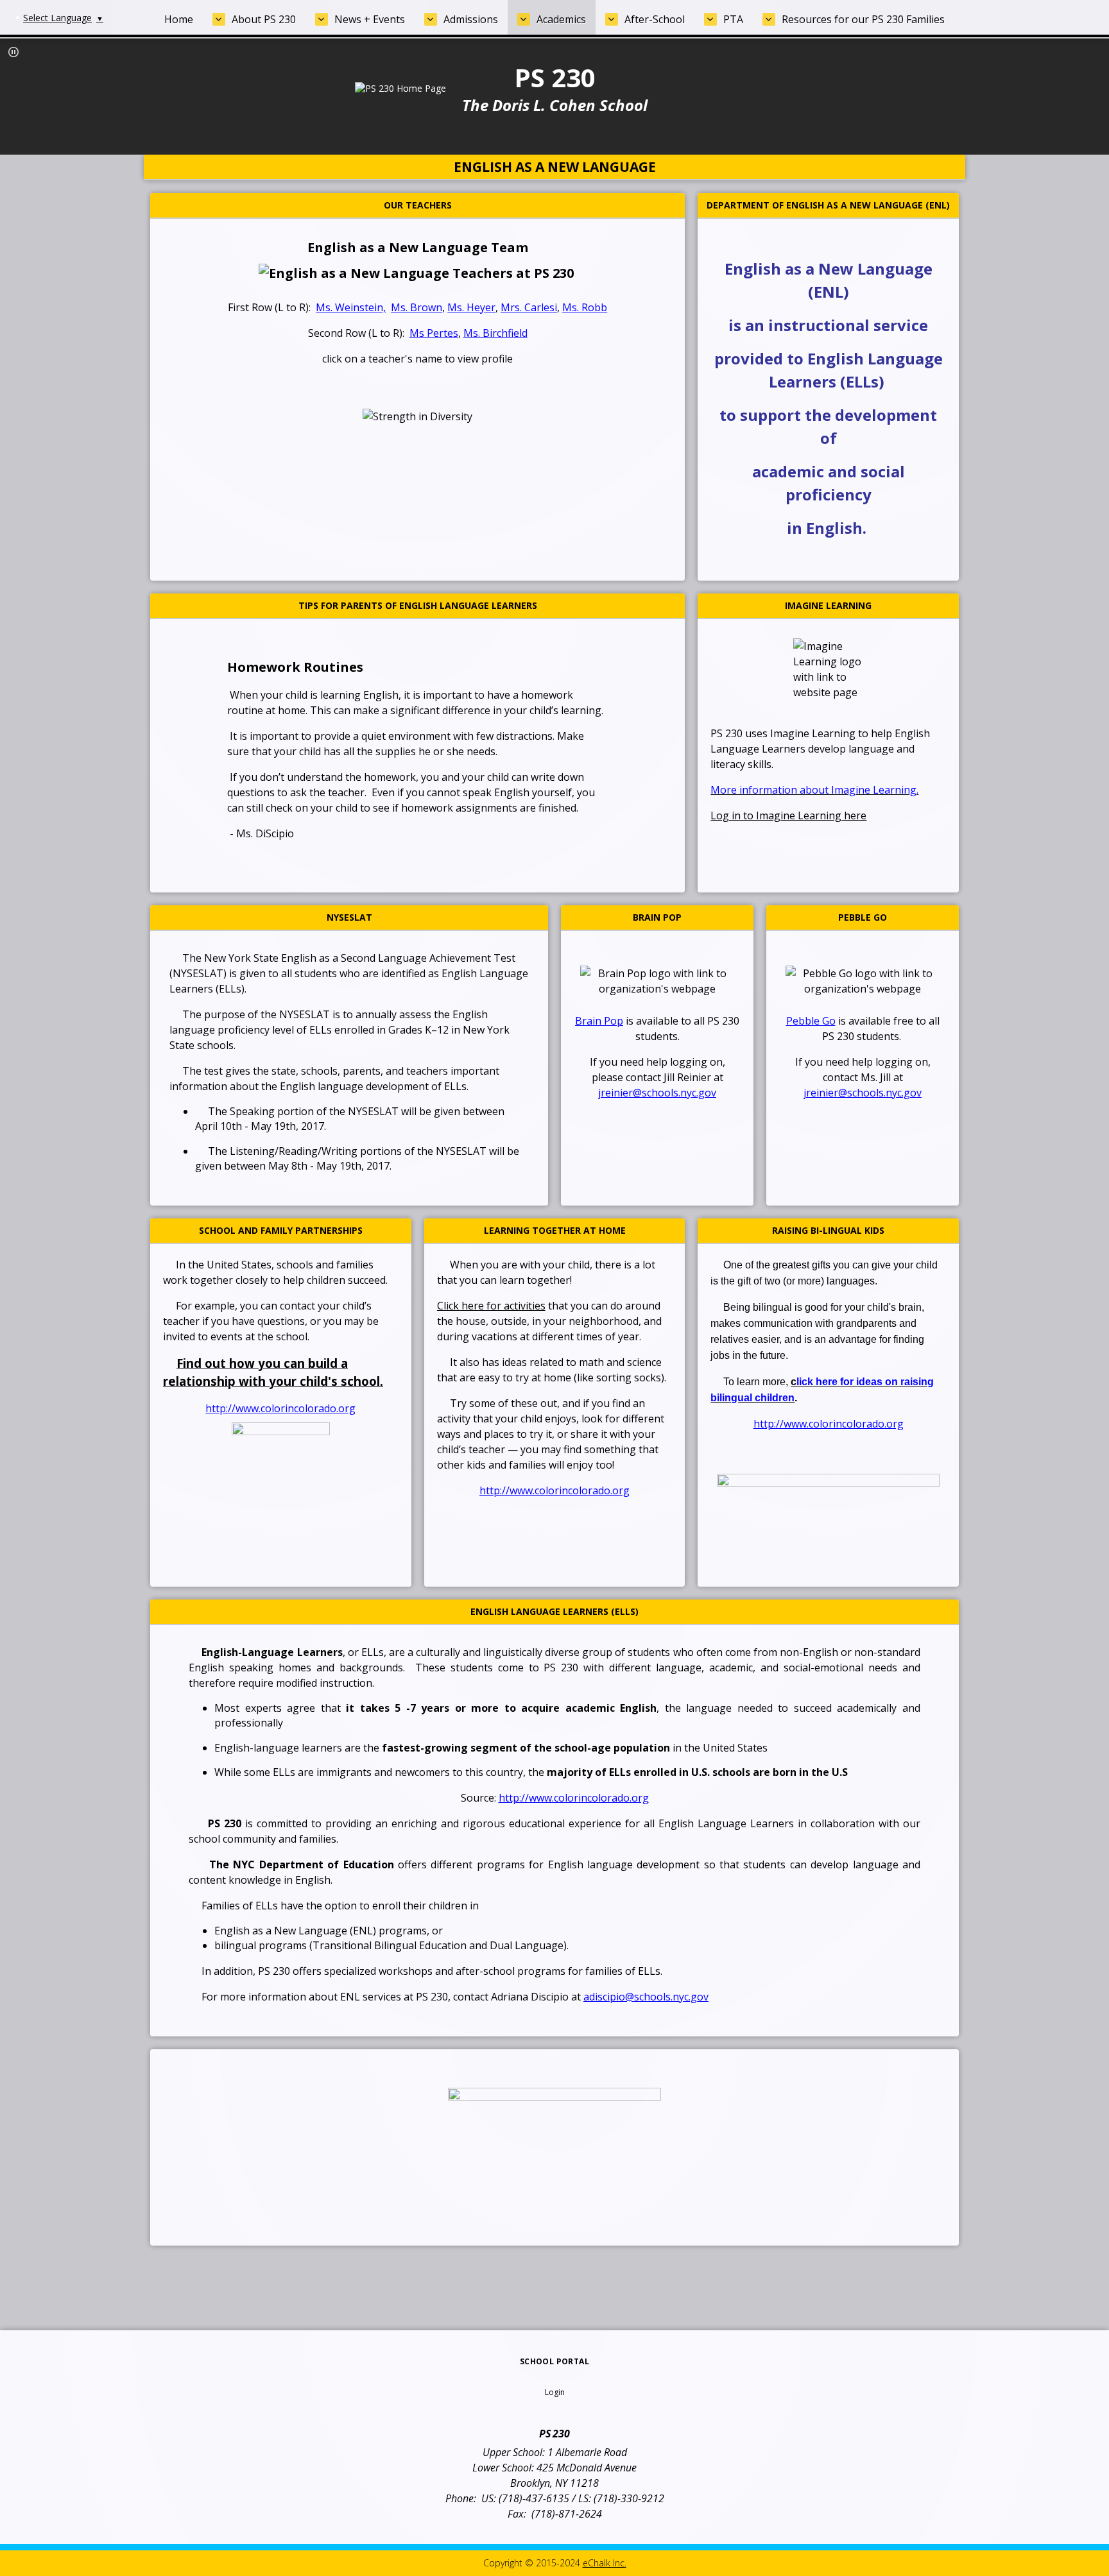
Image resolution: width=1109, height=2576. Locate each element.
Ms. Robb (585, 307)
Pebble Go (811, 1021)
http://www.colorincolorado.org (280, 1408)
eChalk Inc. (605, 2563)
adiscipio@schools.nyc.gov (646, 1997)
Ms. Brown (417, 307)
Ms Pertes (434, 333)
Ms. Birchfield (495, 333)
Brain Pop (599, 1021)
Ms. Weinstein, (351, 307)
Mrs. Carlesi (529, 307)
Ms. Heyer (471, 307)
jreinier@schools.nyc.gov (657, 1093)
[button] (13, 52)
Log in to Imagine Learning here (788, 815)
